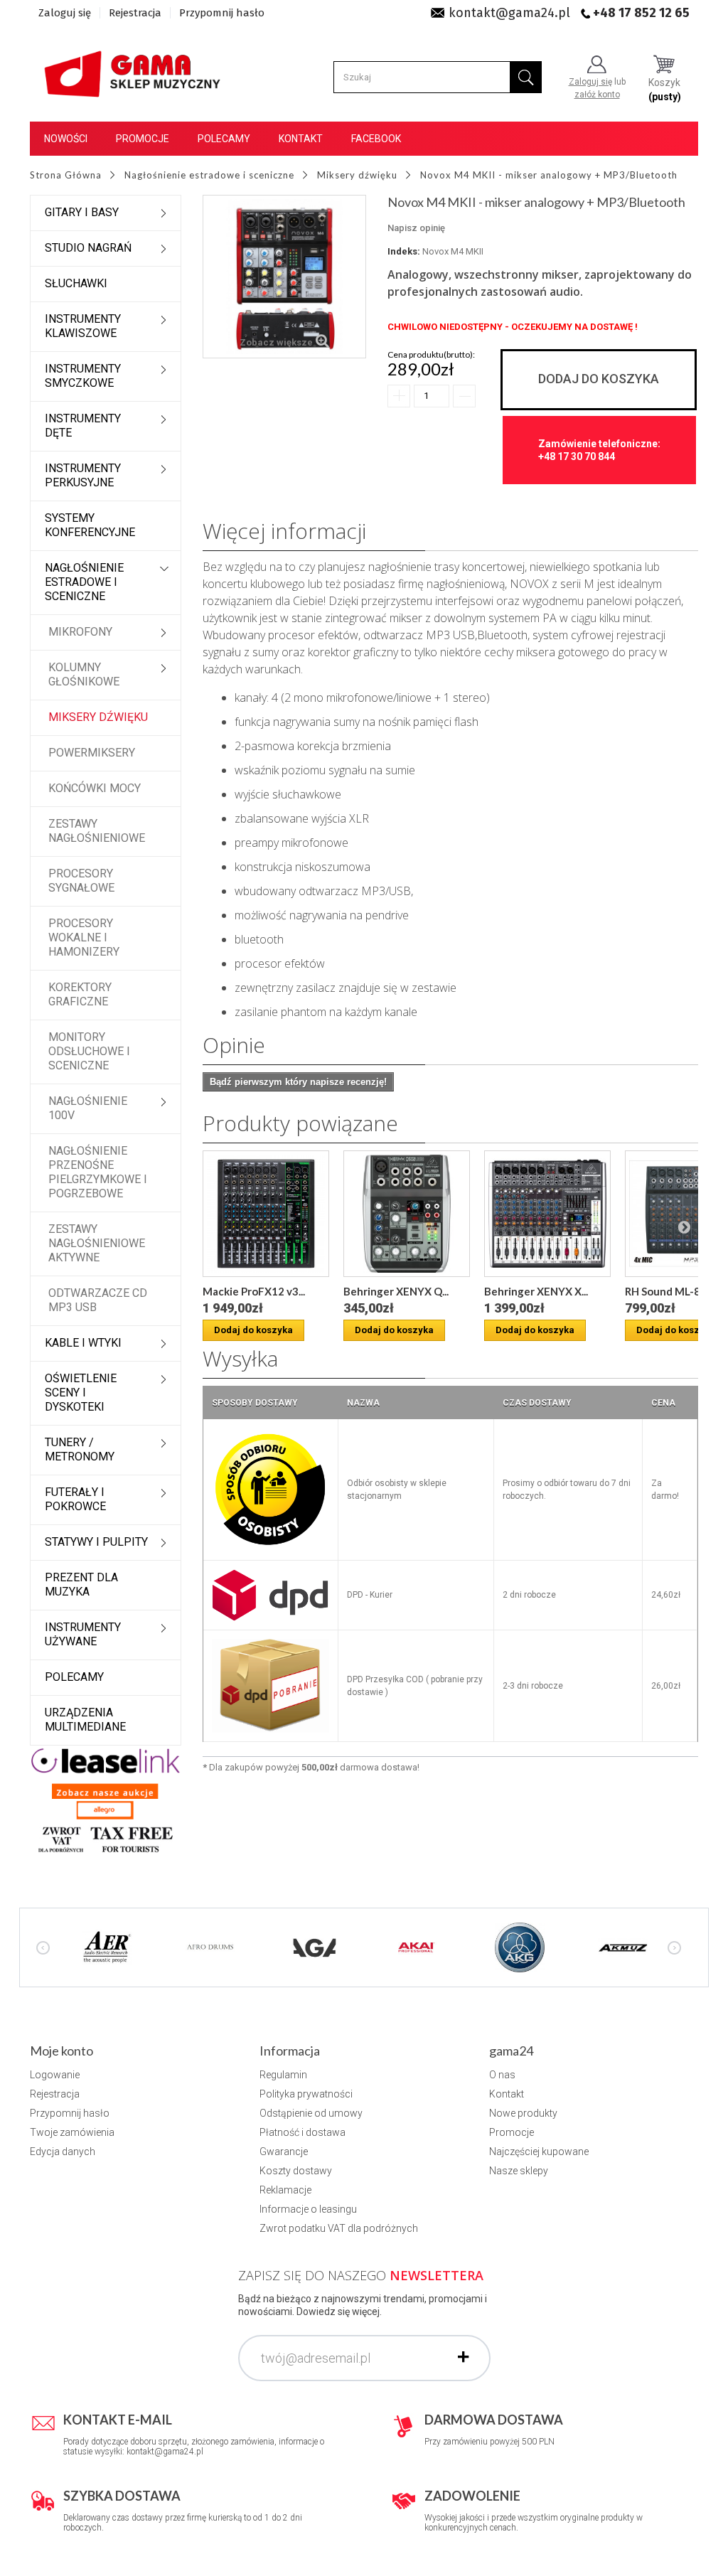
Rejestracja (135, 13)
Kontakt (301, 139)
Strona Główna (66, 175)
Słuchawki (76, 283)
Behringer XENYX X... (536, 1291)
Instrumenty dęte (83, 426)
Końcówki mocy (95, 788)
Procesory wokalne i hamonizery (84, 937)
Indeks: (404, 251)
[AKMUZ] (623, 1946)
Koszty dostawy (296, 2171)
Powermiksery (92, 753)
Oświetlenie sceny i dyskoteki (81, 1393)
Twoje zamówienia (72, 2132)
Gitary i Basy (82, 212)
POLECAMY (74, 1677)
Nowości (66, 139)
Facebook (376, 139)
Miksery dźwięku (98, 717)
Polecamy (224, 139)
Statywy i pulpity (96, 1542)
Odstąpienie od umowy (311, 2113)
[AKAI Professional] (417, 1946)
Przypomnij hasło (222, 13)
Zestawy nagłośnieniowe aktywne (97, 1243)
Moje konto (61, 2051)
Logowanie (55, 2075)
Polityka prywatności (306, 2094)
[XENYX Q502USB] (407, 1214)
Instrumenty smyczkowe (83, 376)
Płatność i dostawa (303, 2132)
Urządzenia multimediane (85, 1720)
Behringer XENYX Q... (396, 1291)
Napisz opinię (416, 228)
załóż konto (597, 95)
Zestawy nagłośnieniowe (97, 831)
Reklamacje (285, 2190)
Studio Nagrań (88, 248)
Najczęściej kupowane (539, 2152)
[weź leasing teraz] (106, 1760)
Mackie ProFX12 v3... (254, 1291)
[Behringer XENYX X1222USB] (547, 1214)
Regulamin (283, 2075)
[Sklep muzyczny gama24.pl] (134, 69)
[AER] (107, 1946)
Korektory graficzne (80, 994)
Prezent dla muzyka (81, 1584)
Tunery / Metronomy (80, 1449)
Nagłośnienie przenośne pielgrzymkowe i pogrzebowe (98, 1172)
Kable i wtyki (83, 1343)
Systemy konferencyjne (90, 525)
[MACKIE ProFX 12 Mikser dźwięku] (266, 1214)
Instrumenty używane (83, 1634)
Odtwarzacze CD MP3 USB (98, 1300)
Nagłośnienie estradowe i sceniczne (84, 582)
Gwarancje (284, 2152)
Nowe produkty (523, 2113)
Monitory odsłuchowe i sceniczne (89, 1051)
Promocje (143, 139)
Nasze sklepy (519, 2171)
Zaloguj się (65, 13)
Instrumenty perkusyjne (83, 475)
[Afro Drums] (210, 1946)
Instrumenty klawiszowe (83, 326)
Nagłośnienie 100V (88, 1108)
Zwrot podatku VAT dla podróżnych (339, 2228)
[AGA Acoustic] (314, 1946)
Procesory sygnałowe (81, 881)
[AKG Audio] (520, 1946)
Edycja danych (63, 2152)
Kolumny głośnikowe (84, 674)
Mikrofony (80, 632)
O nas (502, 2075)
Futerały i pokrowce (75, 1499)
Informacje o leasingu (308, 2209)
